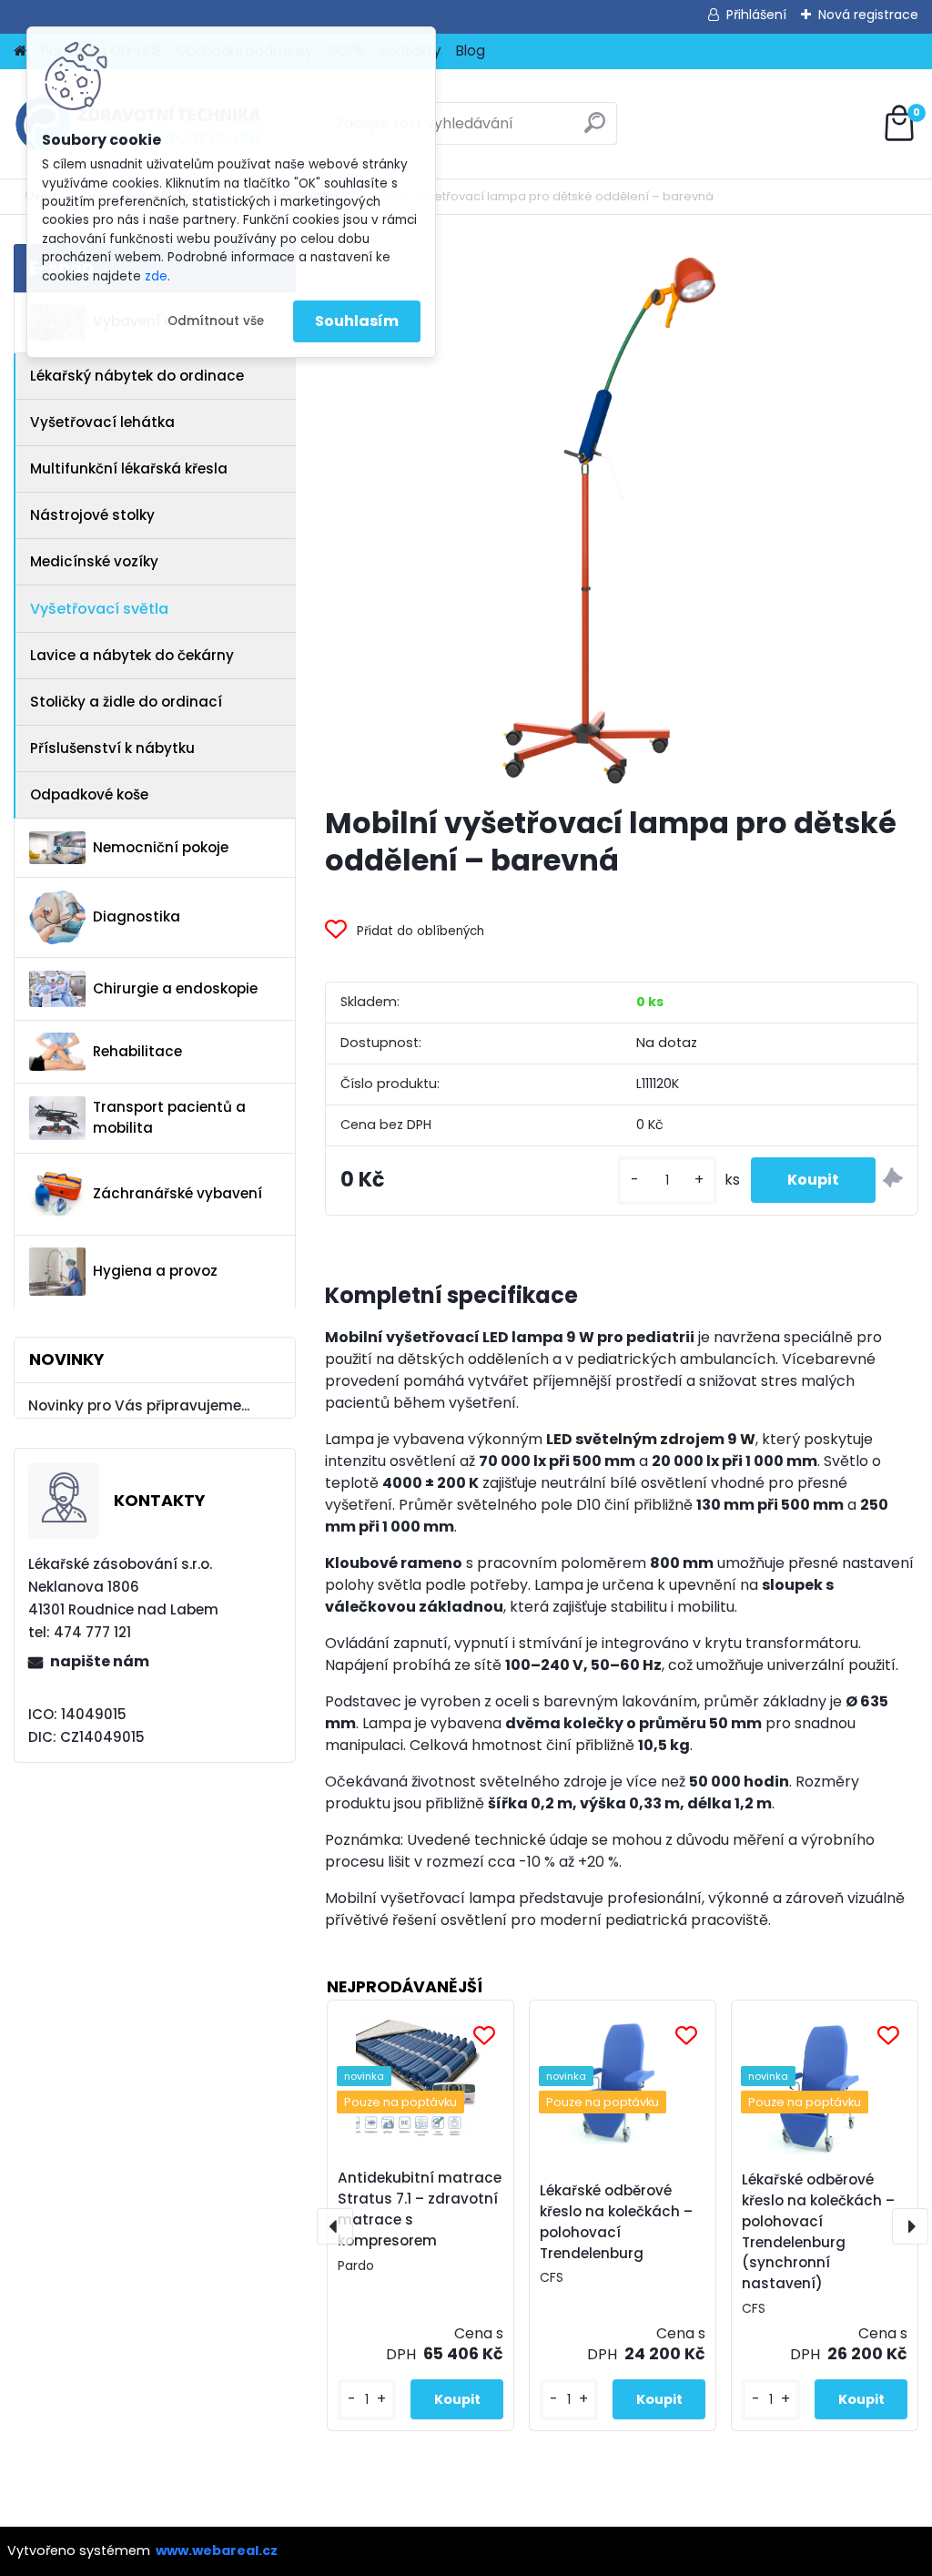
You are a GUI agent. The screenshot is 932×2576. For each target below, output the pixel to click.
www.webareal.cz (217, 2551)
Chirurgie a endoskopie (175, 988)
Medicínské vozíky (94, 561)
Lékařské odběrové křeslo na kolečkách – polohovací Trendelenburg (616, 2221)
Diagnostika (137, 916)
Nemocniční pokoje (161, 847)
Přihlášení (756, 15)
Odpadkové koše (89, 794)
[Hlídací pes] (893, 1181)
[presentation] (335, 2226)
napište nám (100, 1661)
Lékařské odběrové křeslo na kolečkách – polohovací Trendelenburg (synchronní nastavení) (818, 2231)
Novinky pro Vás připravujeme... (139, 1405)
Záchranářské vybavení (177, 1193)
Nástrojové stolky (92, 515)
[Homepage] (20, 51)
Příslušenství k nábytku (112, 748)
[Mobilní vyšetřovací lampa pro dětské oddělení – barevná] (622, 517)
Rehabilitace (137, 1051)
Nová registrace (868, 15)
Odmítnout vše (216, 321)
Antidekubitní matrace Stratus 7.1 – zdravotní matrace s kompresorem (420, 2209)
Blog (471, 51)
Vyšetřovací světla (99, 609)
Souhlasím (357, 321)
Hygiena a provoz (155, 1271)
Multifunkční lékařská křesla (129, 468)
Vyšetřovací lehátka (102, 422)
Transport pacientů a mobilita (169, 1117)
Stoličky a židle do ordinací (126, 702)
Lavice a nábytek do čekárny (132, 655)
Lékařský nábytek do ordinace (137, 376)
